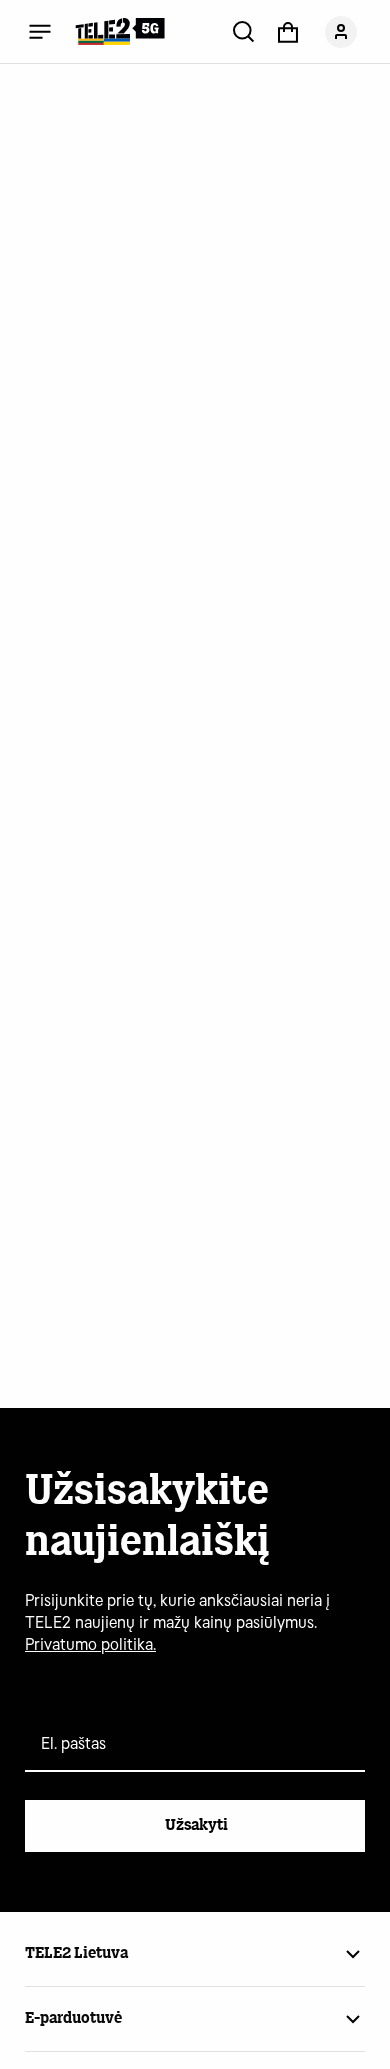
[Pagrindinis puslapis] (119, 31)
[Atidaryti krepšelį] (288, 31)
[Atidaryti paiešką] (244, 31)
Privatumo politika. (90, 1644)
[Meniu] (40, 31)
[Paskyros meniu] (341, 31)
